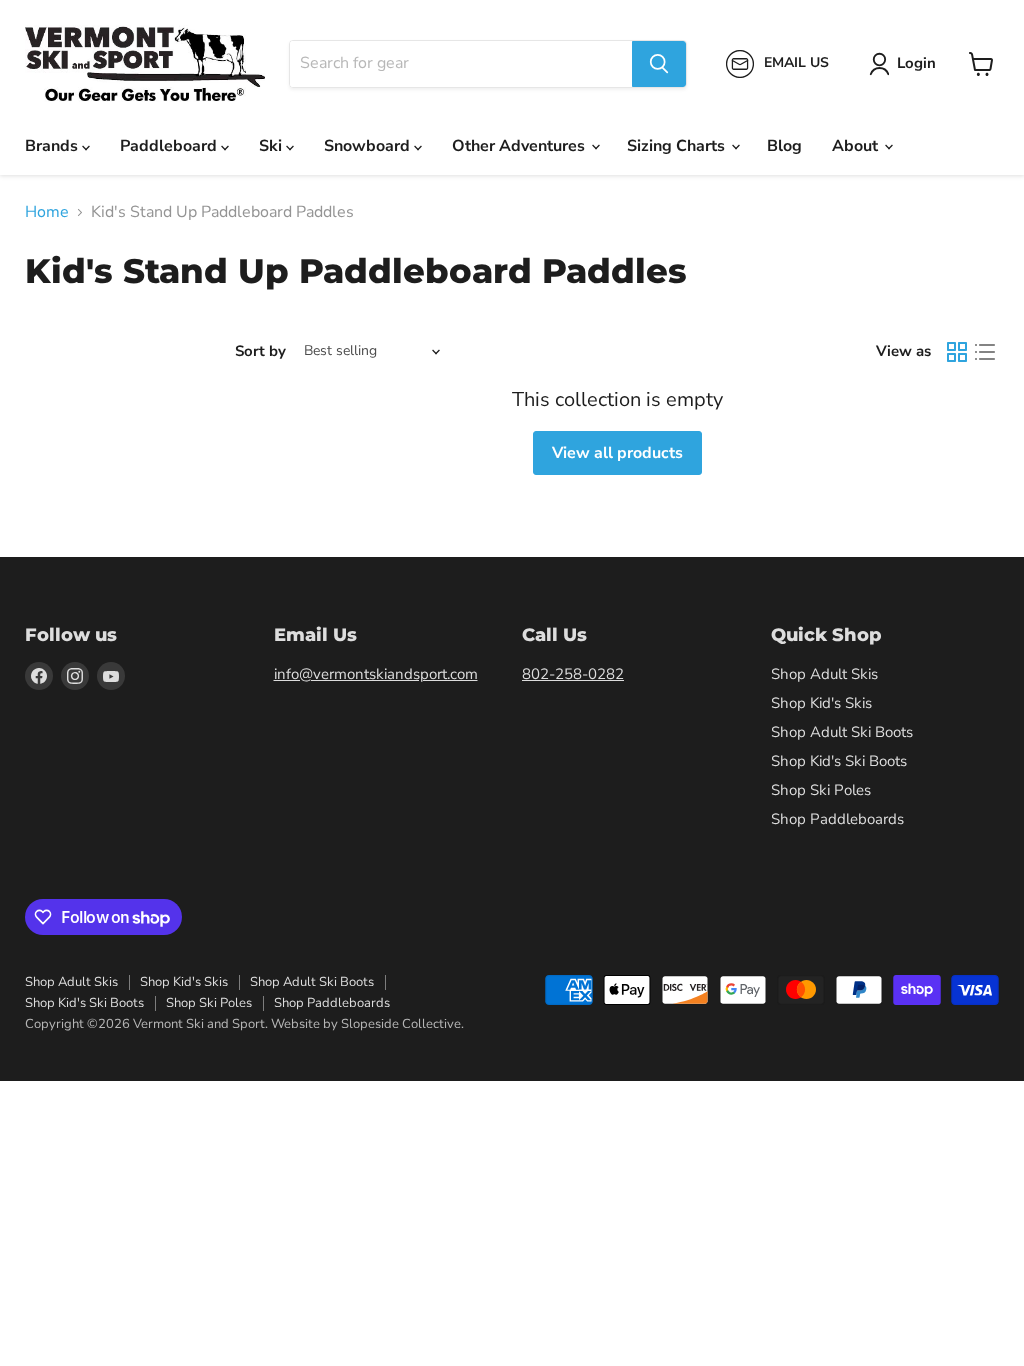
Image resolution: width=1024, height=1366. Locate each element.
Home (47, 212)
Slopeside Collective (401, 1024)
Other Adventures (520, 146)
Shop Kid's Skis (821, 703)
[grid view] (957, 352)
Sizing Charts (678, 146)
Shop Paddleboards (837, 819)
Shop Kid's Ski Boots (839, 761)
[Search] (659, 64)
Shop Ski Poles (821, 790)
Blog (784, 146)
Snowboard (369, 146)
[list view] (985, 352)
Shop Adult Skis (824, 674)
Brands (53, 146)
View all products (617, 453)
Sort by (260, 351)
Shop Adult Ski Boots (842, 732)
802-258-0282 (573, 674)
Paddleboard (170, 146)
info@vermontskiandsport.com (376, 674)
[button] (906, 64)
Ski (272, 146)
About (857, 146)
